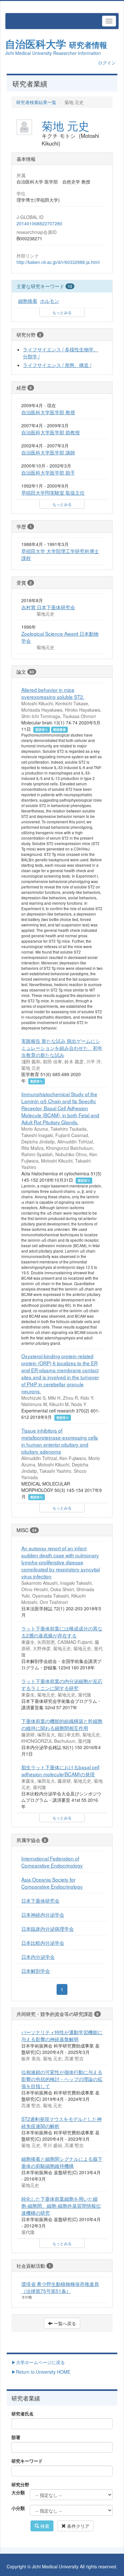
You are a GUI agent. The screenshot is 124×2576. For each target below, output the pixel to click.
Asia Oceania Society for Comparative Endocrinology (52, 1883)
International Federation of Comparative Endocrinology (52, 1862)
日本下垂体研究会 (40, 1900)
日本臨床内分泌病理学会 (48, 1928)
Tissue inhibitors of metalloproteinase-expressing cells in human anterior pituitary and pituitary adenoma (60, 1441)
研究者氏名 (23, 2414)
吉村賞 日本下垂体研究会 (48, 607)
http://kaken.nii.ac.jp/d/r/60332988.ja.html (58, 262)
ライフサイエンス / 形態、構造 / (57, 365)
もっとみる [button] (62, 312)
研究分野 (20, 2484)
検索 (44, 2526)
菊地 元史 (65, 125)
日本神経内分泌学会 (43, 1914)
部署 (16, 2437)
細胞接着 (28, 301)
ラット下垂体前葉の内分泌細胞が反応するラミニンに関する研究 (62, 1684)
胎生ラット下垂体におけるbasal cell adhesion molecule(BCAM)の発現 (60, 1771)
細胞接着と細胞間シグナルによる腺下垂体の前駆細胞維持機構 (62, 2162)
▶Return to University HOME (41, 2372)
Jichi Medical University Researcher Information (53, 53)
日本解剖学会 (36, 1971)
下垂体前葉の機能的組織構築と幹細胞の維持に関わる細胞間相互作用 (62, 1724)
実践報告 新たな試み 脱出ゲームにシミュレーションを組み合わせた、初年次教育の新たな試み (62, 1048)
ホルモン (50, 301)
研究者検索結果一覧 (36, 102)
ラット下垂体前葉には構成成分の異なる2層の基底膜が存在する (62, 1632)
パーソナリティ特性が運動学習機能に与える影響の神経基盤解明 (62, 2035)
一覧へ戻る (64, 2323)
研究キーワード (27, 2461)
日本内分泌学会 (38, 1957)
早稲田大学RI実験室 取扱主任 (53, 492)
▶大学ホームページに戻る (38, 2362)
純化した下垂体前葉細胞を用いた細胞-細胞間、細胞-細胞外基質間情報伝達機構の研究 (61, 2205)
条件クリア (78, 2526)
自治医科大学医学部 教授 (48, 412)
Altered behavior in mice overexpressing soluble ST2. (53, 693)
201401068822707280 (39, 223)
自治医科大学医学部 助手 (48, 472)
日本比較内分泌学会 (43, 1943)
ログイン (107, 63)
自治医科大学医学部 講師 (48, 452)
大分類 (18, 2492)
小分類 (18, 2508)
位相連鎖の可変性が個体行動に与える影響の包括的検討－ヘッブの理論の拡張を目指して (62, 2079)
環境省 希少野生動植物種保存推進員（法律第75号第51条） (60, 2287)
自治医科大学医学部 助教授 (51, 432)
